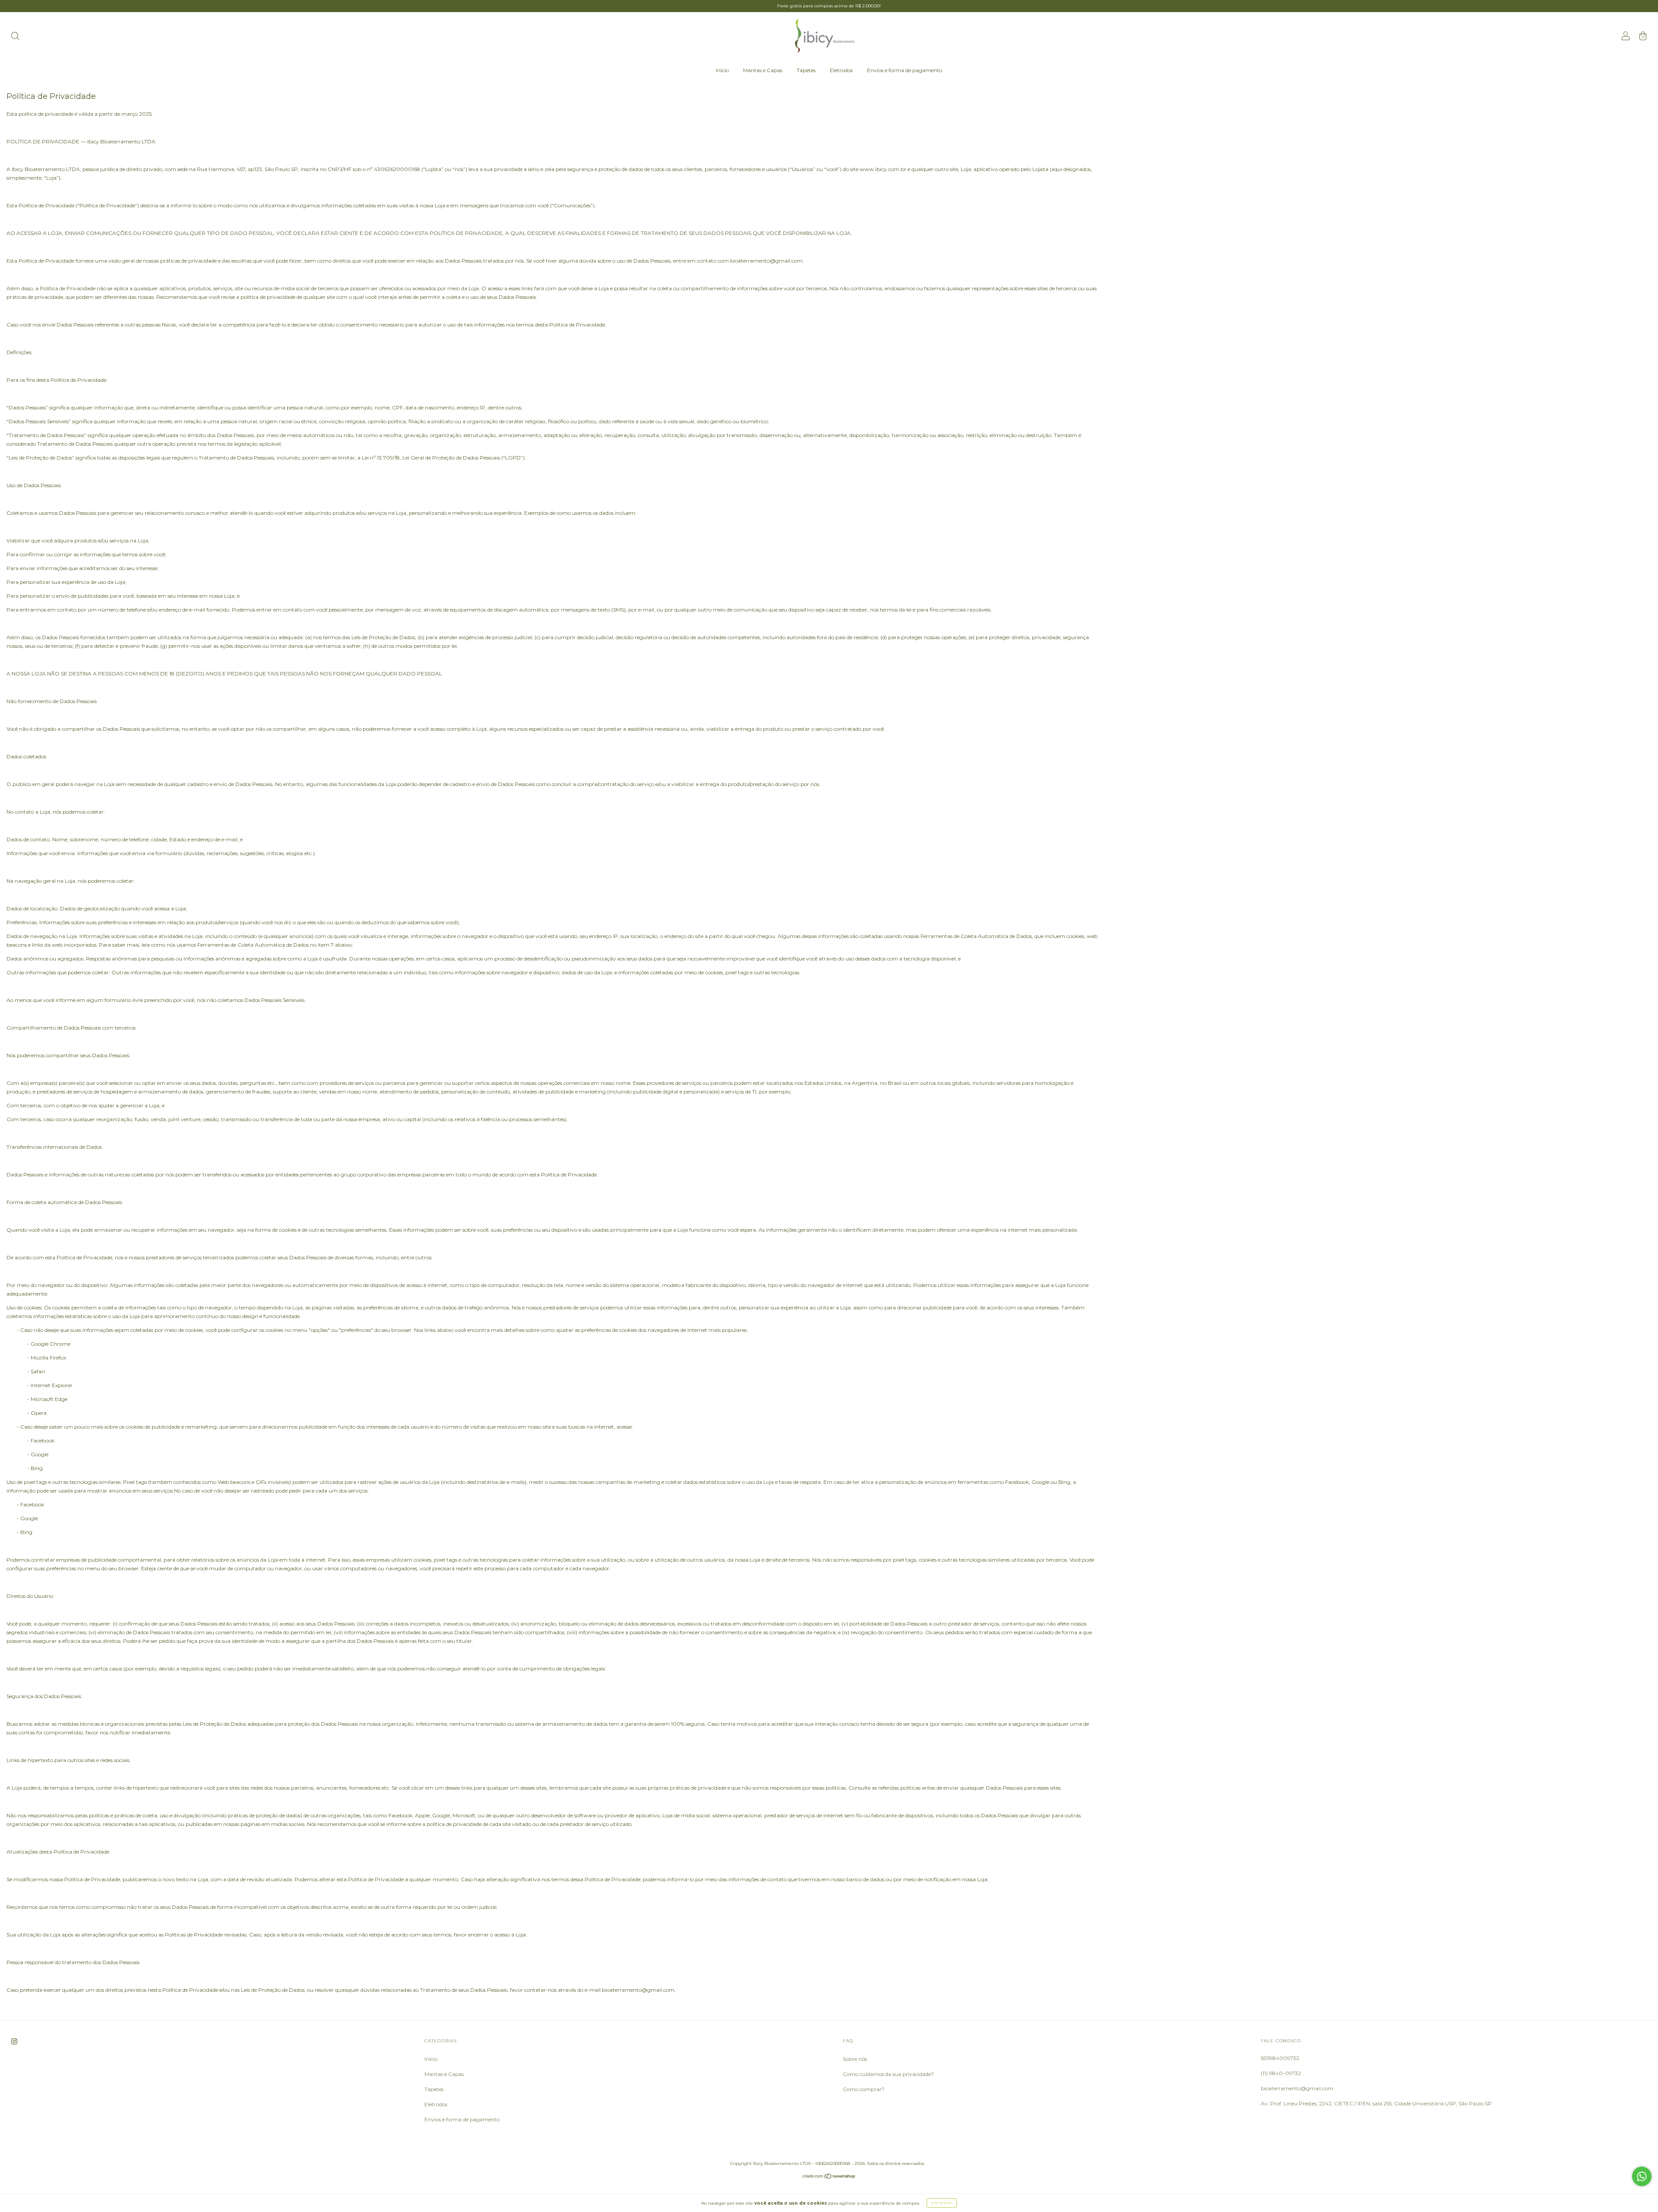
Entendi (942, 2203)
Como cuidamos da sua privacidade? (888, 2074)
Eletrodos (841, 70)
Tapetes (806, 70)
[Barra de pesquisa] (15, 37)
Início (722, 70)
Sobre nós (855, 2059)
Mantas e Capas (763, 70)
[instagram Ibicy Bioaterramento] (14, 2041)
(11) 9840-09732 (1281, 2073)
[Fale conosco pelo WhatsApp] (1642, 2176)
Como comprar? (864, 2089)
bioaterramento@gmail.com (1297, 2088)
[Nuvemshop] (829, 2177)
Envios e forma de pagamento (905, 70)
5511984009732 (1280, 2058)
